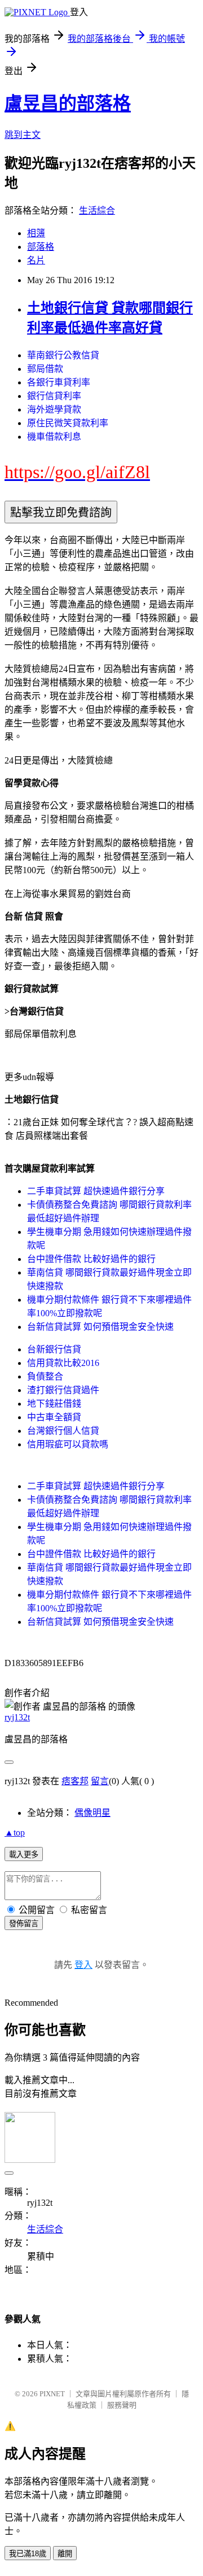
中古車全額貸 (54, 1417)
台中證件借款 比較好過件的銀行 (91, 1259)
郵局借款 (45, 369)
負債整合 (45, 1376)
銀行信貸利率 (54, 396)
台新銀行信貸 (54, 1349)
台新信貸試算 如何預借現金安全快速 (100, 1327)
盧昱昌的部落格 (68, 103)
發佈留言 (24, 1924)
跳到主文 (23, 135)
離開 (65, 2554)
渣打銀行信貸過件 (63, 1390)
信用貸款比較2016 (63, 1363)
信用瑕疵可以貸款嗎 (68, 1444)
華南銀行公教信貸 (63, 355)
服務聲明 (122, 2405)
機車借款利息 (54, 437)
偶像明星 (92, 1813)
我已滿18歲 (28, 2554)
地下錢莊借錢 (54, 1404)
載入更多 (24, 1855)
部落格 (41, 247)
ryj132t (17, 1717)
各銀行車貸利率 (59, 382)
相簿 (36, 233)
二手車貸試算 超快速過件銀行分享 (96, 1191)
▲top (15, 1833)
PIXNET (52, 2394)
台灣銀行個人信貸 (63, 1431)
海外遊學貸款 (54, 409)
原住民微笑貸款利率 (68, 423)
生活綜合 (97, 211)
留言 (100, 1781)
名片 (36, 260)
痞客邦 (75, 1781)
